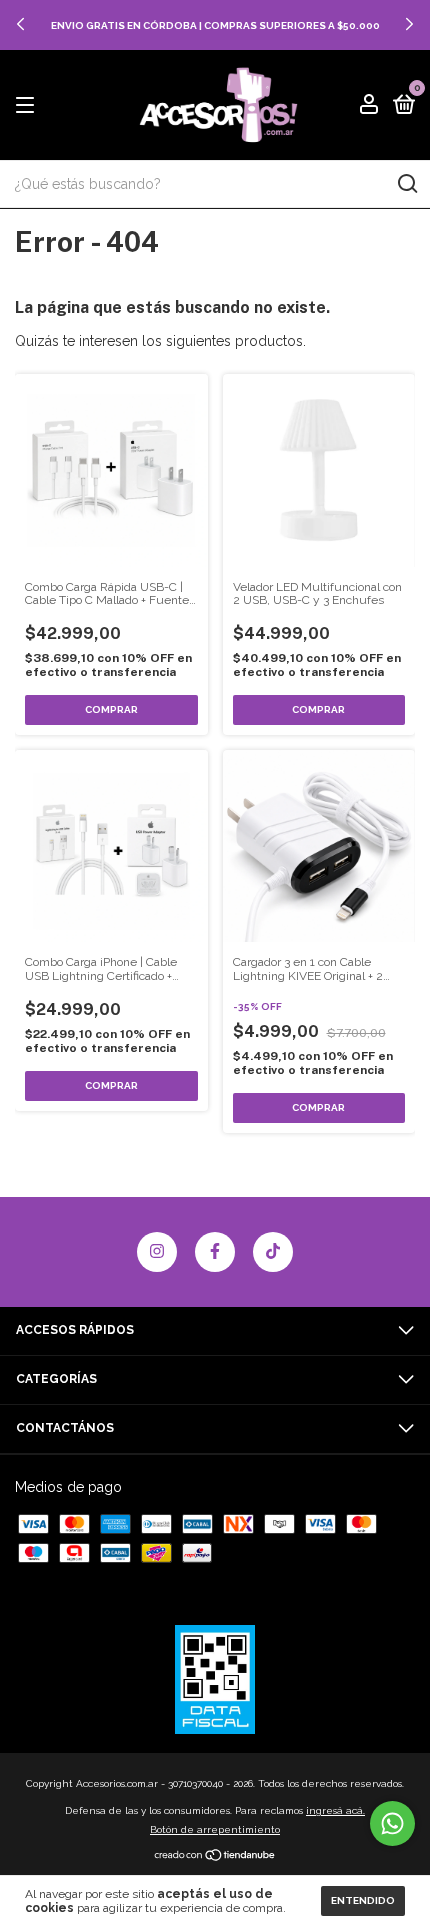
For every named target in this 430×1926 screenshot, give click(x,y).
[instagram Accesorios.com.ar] (157, 1252)
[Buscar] (406, 184)
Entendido (363, 1900)
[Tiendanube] (215, 1857)
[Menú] (28, 106)
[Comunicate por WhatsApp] (392, 1823)
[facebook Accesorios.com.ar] (215, 1252)
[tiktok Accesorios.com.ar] (273, 1252)
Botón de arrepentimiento (215, 1829)
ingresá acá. (335, 1810)
